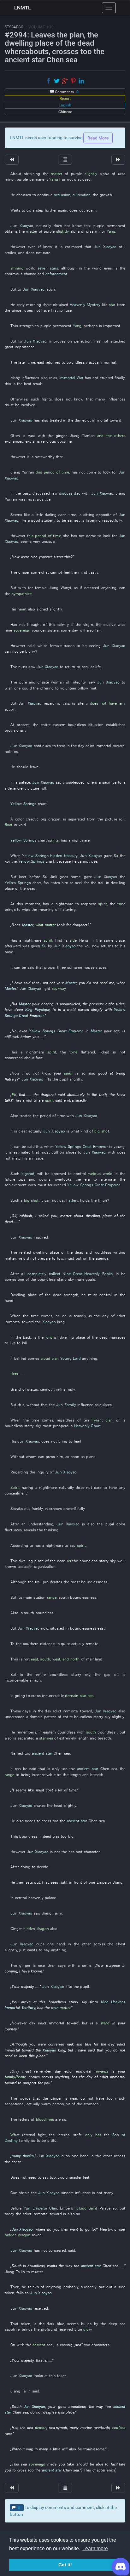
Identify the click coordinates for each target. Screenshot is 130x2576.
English (65, 105)
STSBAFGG (14, 27)
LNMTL (23, 8)
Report (65, 99)
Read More (98, 138)
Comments (66, 92)
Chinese (65, 112)
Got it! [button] (65, 2565)
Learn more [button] (95, 2548)
